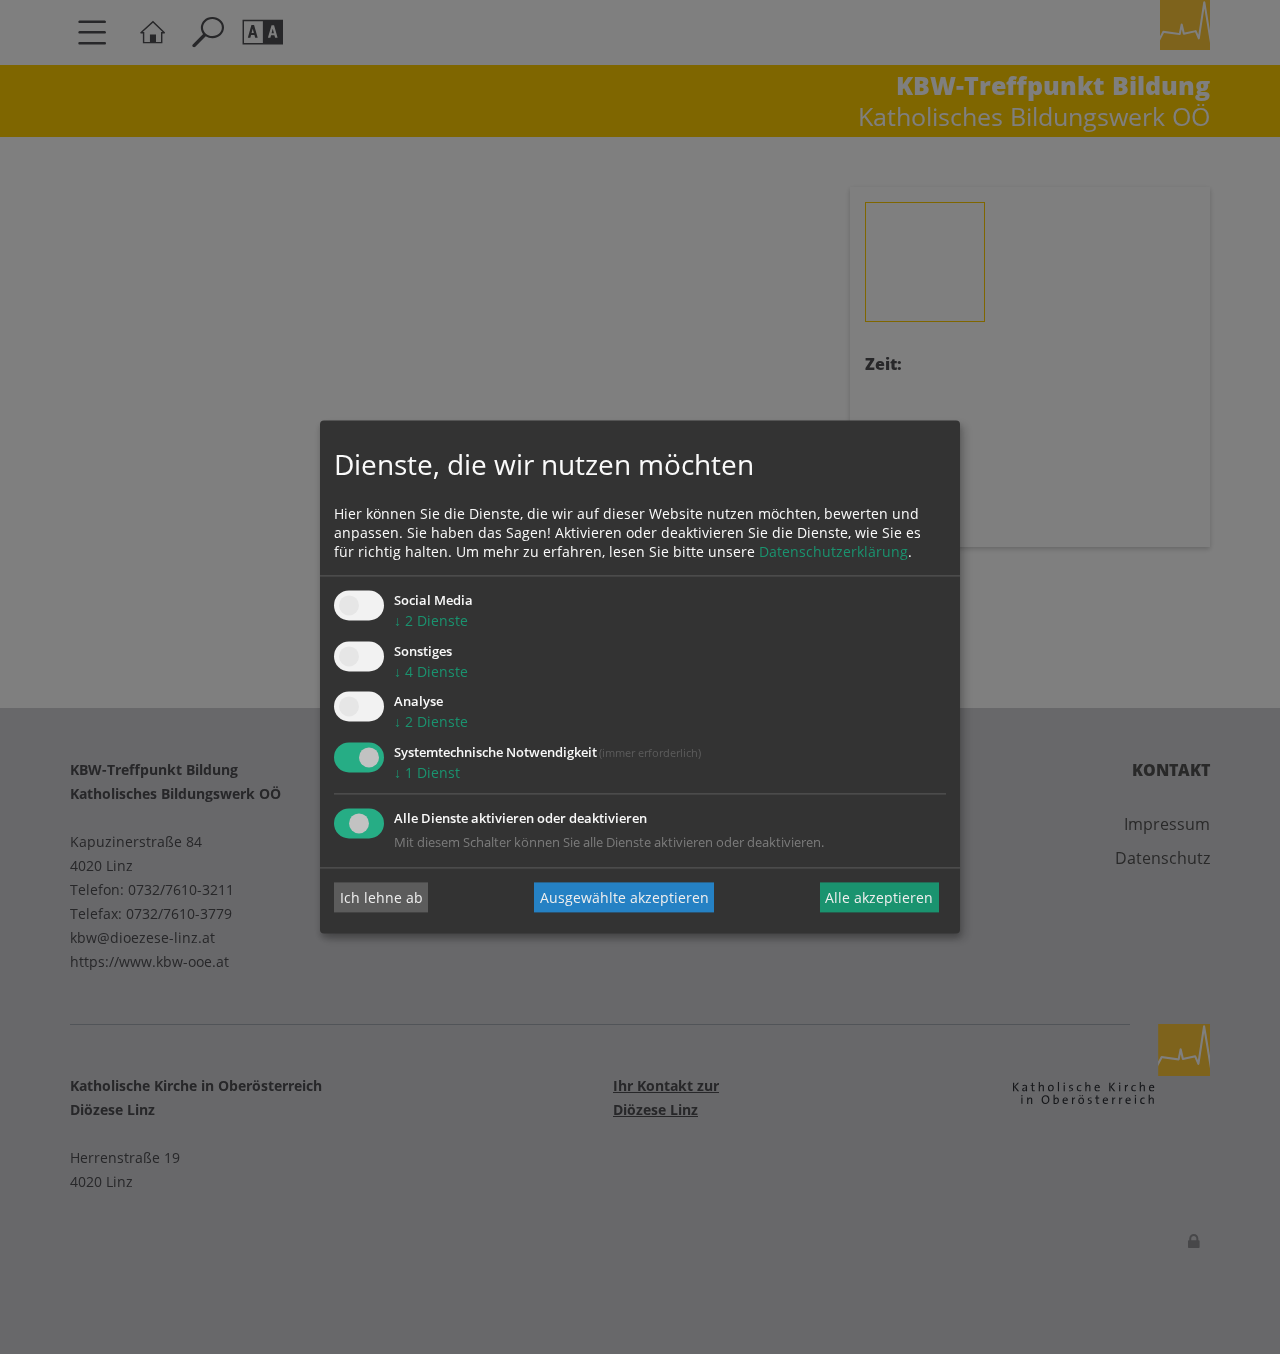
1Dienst (427, 773)
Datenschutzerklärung (833, 551)
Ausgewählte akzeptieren (624, 897)
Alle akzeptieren (879, 897)
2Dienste (431, 620)
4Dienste (431, 671)
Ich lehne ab (381, 897)
